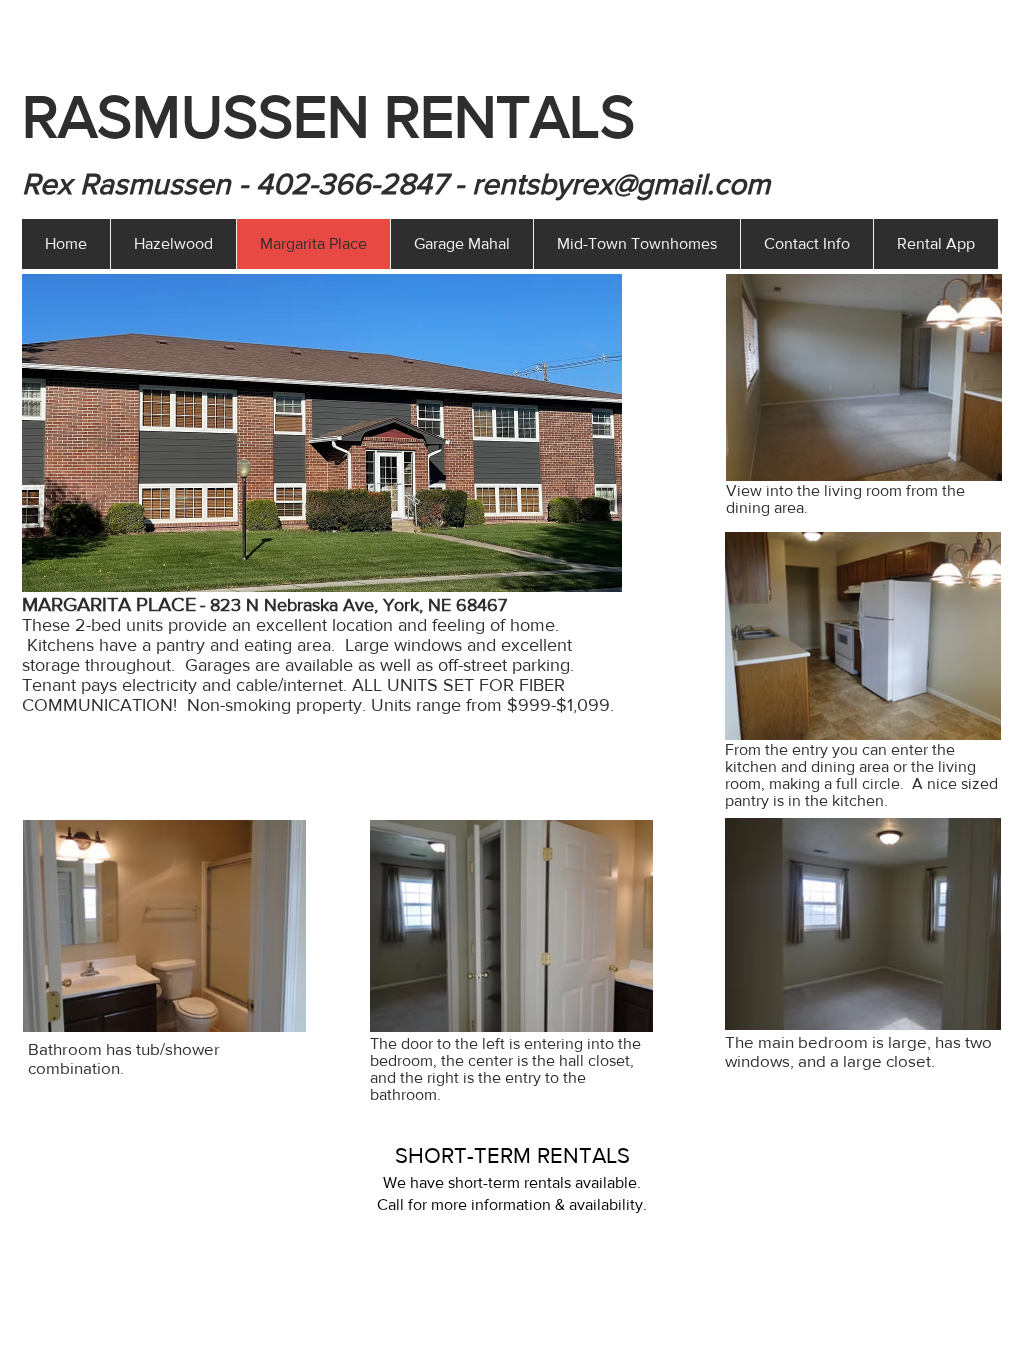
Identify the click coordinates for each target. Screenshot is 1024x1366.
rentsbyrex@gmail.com (621, 184)
